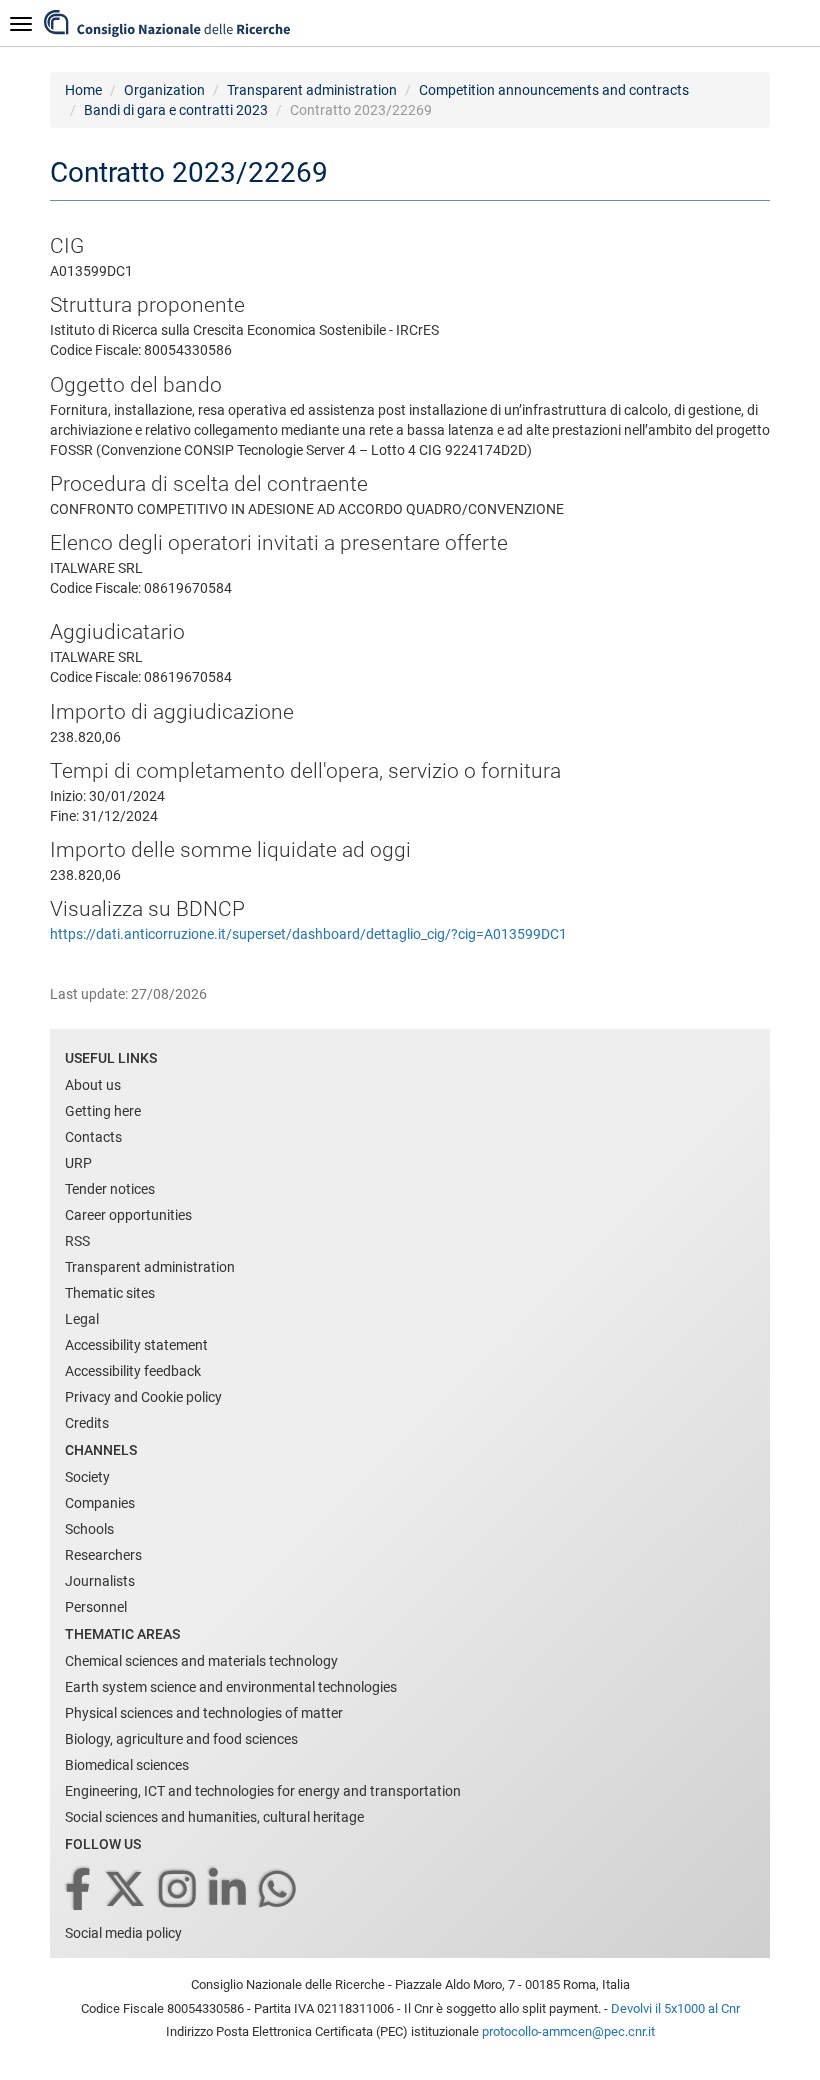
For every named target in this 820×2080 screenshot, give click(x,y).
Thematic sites (110, 1293)
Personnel (96, 1607)
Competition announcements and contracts (554, 90)
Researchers (103, 1555)
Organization (164, 90)
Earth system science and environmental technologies (231, 1687)
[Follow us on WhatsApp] (279, 1890)
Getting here (103, 1111)
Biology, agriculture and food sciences (181, 1739)
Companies (100, 1503)
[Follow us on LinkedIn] (229, 1890)
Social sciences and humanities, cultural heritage (214, 1817)
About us (93, 1085)
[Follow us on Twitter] (126, 1890)
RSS (77, 1241)
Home (83, 90)
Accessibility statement (136, 1345)
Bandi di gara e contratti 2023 (176, 110)
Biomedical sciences (127, 1765)
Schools (89, 1529)
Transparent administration (312, 90)
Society (87, 1477)
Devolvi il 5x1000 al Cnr (675, 2008)
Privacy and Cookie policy (143, 1397)
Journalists (100, 1581)
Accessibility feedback (133, 1371)
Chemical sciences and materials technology (201, 1661)
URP (78, 1163)
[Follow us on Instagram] (179, 1890)
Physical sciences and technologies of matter (204, 1713)
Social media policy (123, 1933)
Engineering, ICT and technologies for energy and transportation (263, 1791)
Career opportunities (128, 1215)
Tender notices (110, 1189)
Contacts (93, 1137)
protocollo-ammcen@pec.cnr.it (568, 2031)
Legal (82, 1319)
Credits (87, 1423)
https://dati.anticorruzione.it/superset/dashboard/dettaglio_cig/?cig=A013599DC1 (308, 934)
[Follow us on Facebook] (79, 1890)
